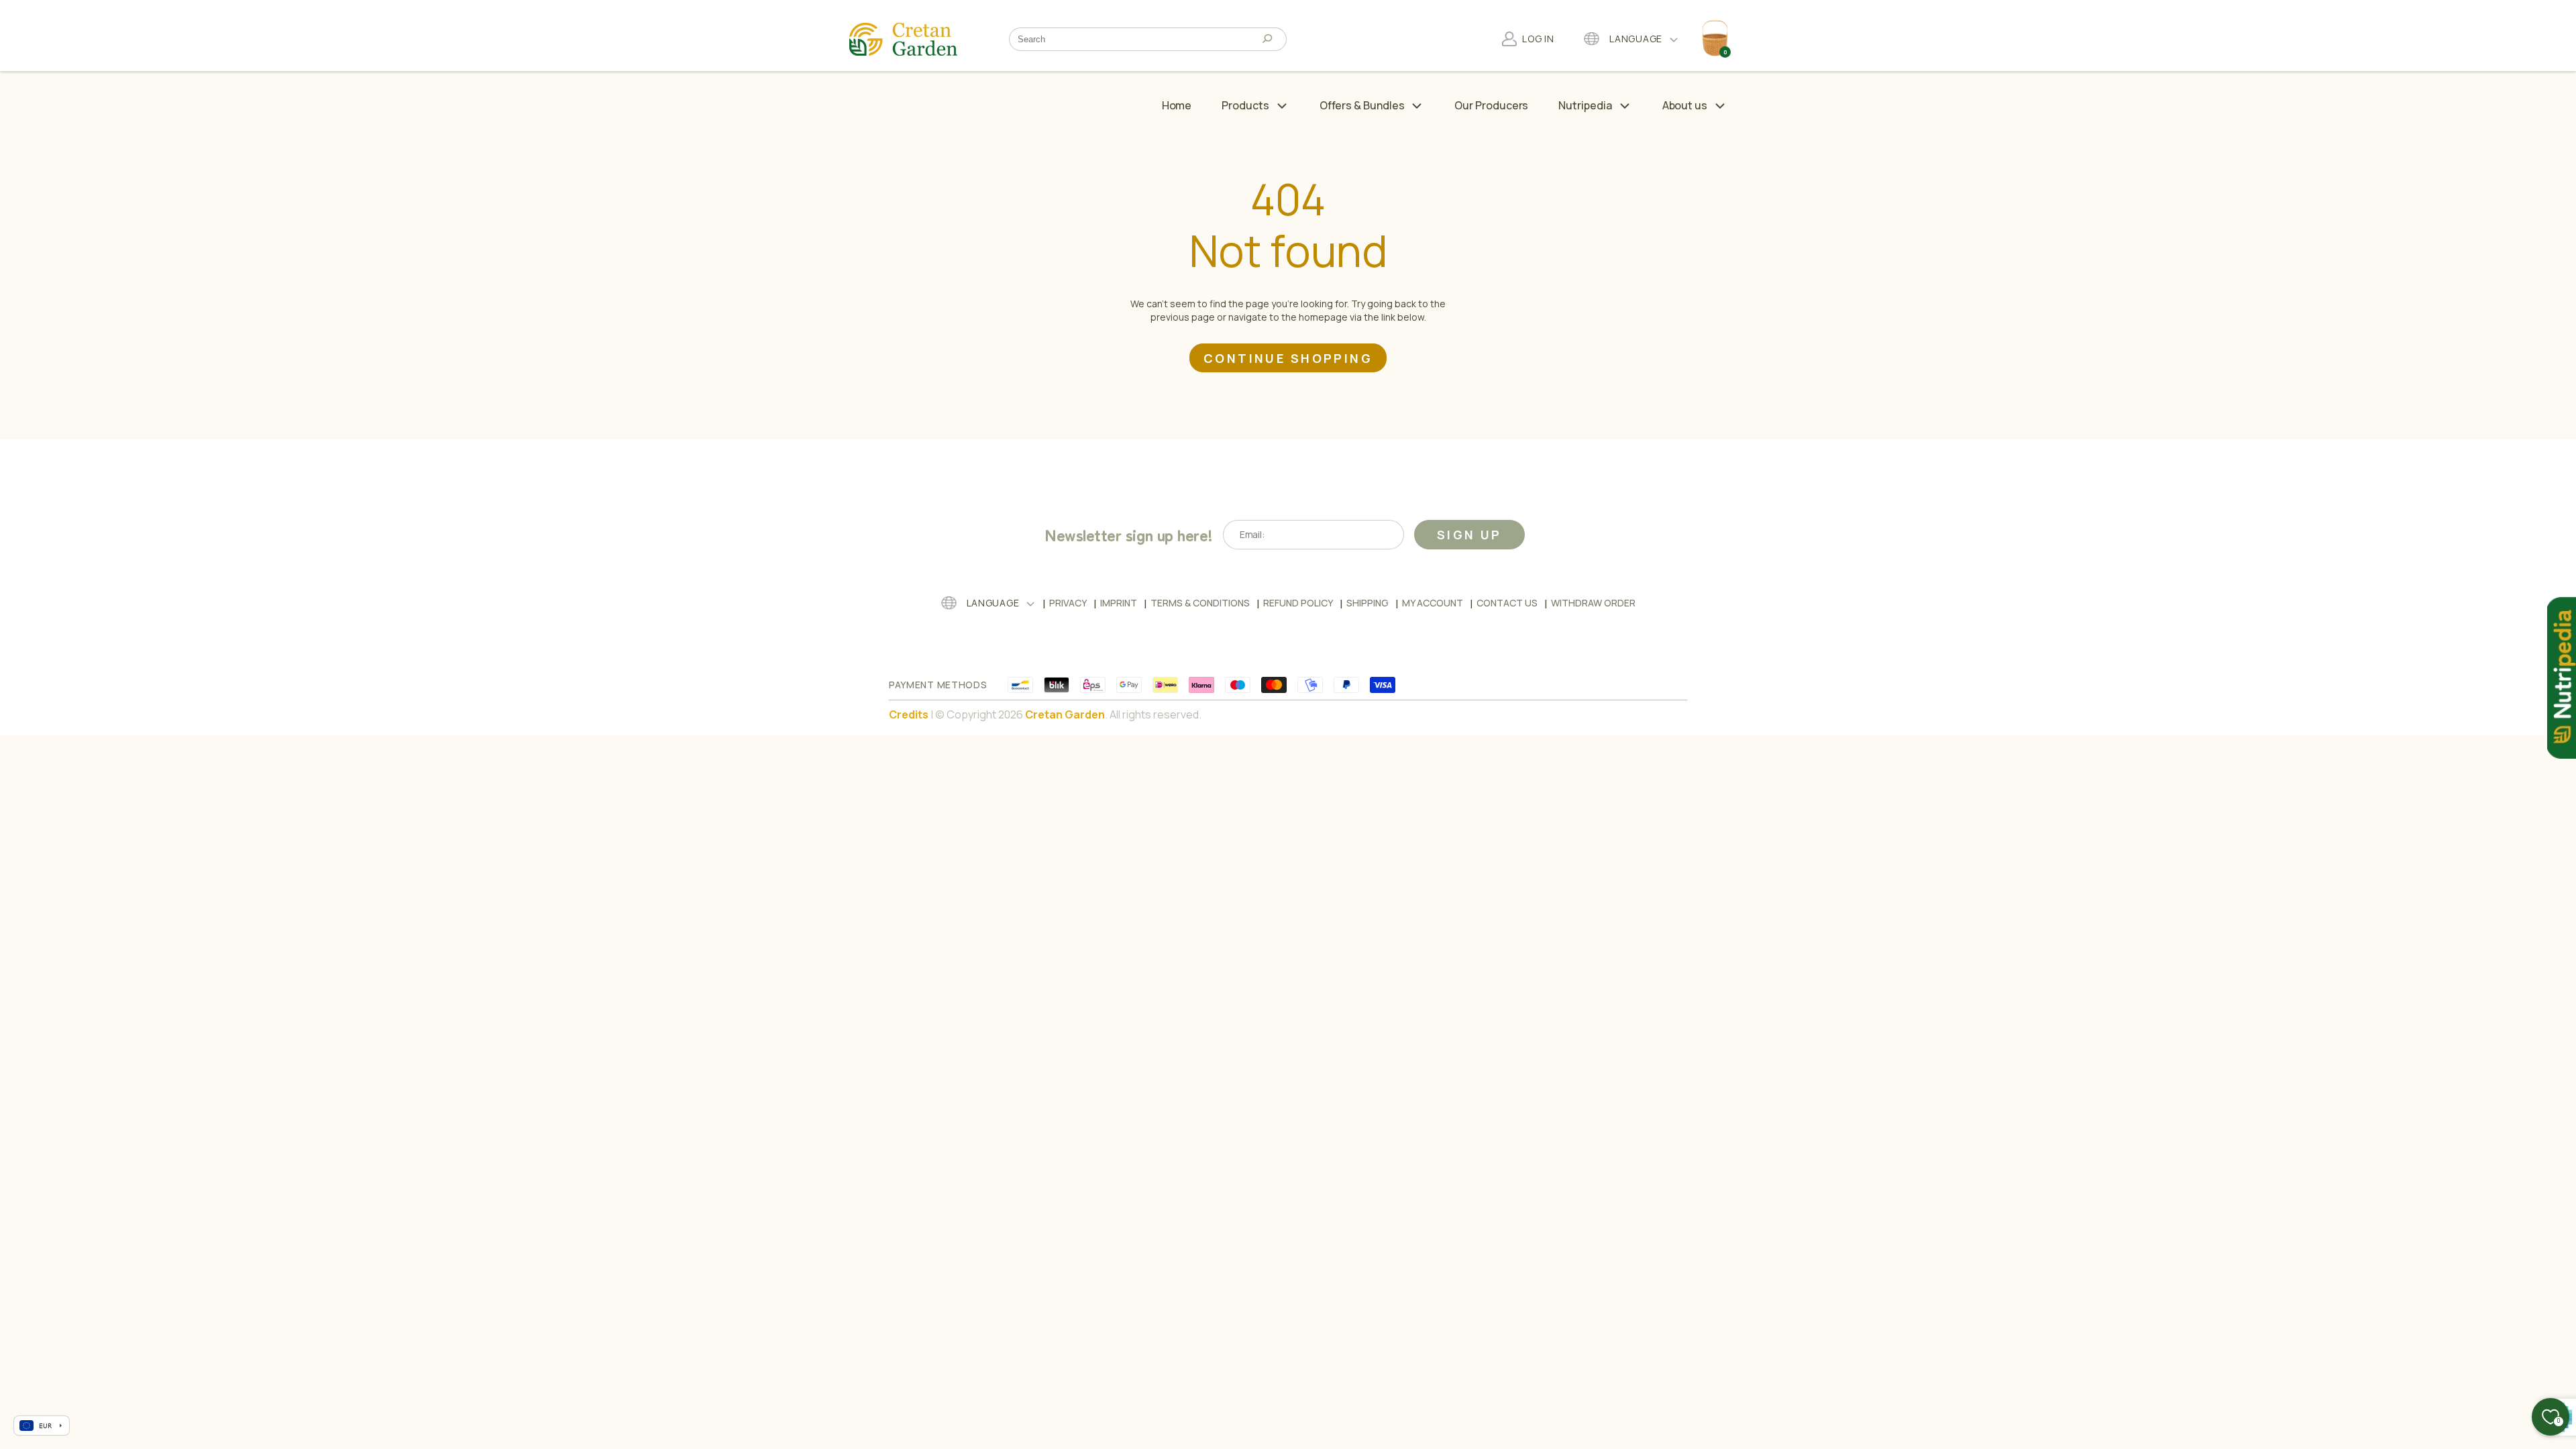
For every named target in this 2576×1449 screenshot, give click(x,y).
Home (1177, 105)
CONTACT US (1507, 603)
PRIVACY (1068, 603)
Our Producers (1491, 105)
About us (1685, 105)
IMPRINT (1119, 603)
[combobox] (1138, 39)
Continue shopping (1288, 358)
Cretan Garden (1065, 714)
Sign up (1469, 535)
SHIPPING (1367, 603)
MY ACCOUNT (1433, 603)
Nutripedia (1585, 105)
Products (1245, 105)
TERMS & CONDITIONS (1200, 603)
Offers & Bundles (1362, 105)
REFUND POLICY (1298, 603)
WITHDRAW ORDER (1593, 603)
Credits (909, 714)
